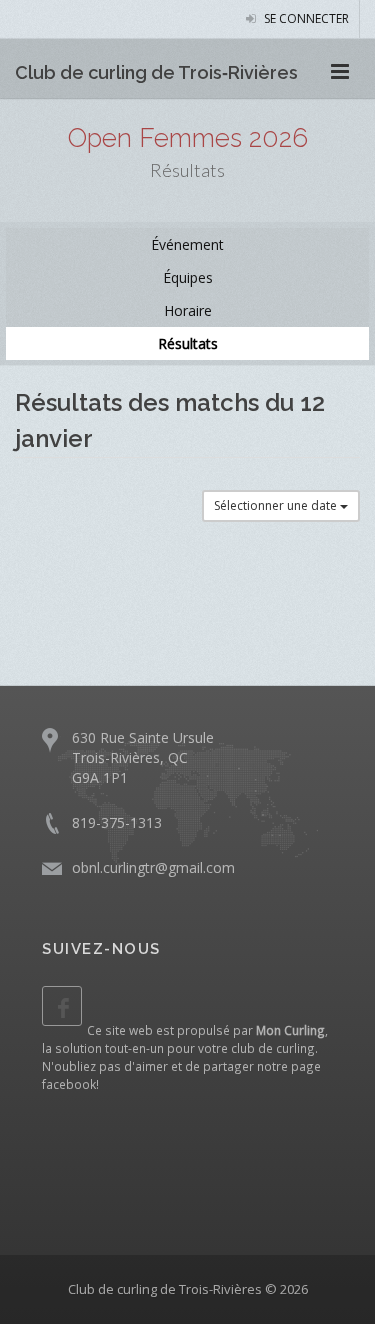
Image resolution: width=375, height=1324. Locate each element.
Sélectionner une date (277, 505)
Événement (187, 244)
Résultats (188, 343)
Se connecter (305, 18)
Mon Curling (290, 1030)
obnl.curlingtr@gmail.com (153, 867)
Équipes (188, 277)
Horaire (188, 310)
